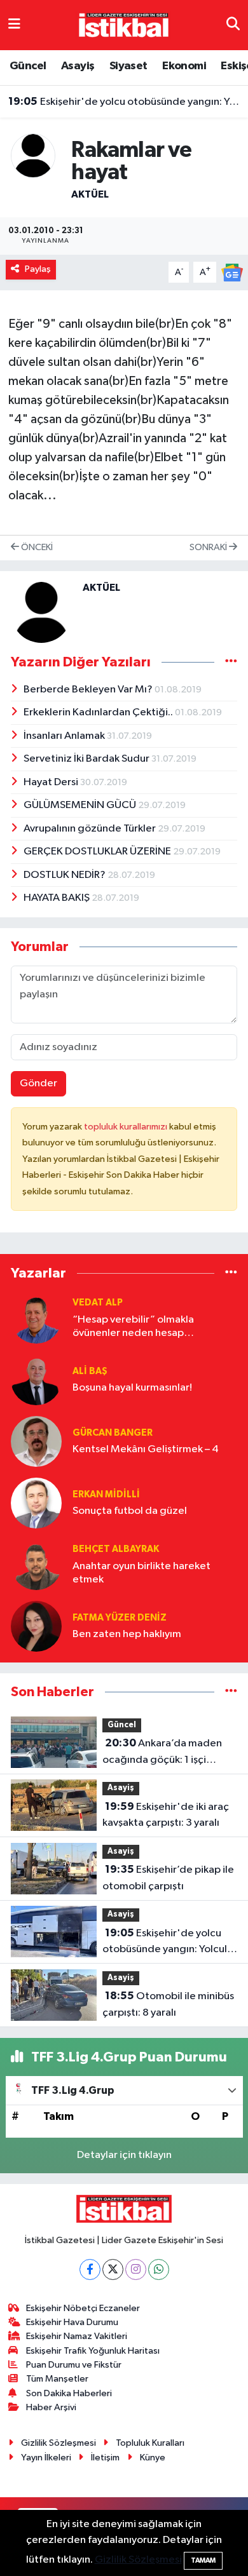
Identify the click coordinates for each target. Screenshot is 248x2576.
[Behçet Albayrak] (36, 1564)
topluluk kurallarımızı (127, 1127)
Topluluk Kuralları (150, 2443)
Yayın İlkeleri (46, 2458)
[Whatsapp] (159, 2269)
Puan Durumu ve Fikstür (74, 2365)
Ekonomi (184, 66)
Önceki (36, 547)
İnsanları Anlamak (65, 736)
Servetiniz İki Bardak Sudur (87, 759)
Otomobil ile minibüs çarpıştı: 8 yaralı (168, 2004)
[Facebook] (90, 2269)
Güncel (28, 66)
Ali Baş (90, 1371)
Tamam (203, 2560)
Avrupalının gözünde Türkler (91, 829)
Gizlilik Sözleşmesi (59, 2443)
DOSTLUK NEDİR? (65, 875)
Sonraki (209, 547)
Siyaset (128, 66)
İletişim (105, 2458)
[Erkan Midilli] (36, 1503)
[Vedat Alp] (36, 1318)
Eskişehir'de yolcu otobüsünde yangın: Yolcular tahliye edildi (124, 102)
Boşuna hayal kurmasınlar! (132, 1388)
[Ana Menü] (14, 25)
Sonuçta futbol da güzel (130, 1511)
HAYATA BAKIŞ (58, 898)
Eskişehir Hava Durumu (72, 2322)
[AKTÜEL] (33, 155)
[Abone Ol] (232, 272)
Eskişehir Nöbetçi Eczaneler (83, 2308)
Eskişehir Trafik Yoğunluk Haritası (93, 2351)
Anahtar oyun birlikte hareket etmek (141, 1573)
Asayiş (78, 66)
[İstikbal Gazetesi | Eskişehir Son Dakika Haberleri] (123, 24)
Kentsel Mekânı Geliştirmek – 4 (146, 1449)
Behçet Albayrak (116, 1549)
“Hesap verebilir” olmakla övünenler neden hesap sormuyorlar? (133, 1327)
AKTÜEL (90, 194)
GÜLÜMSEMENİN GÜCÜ (81, 805)
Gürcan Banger (113, 1433)
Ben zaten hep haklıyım (127, 1634)
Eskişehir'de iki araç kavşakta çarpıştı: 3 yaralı (166, 1815)
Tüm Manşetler (57, 2379)
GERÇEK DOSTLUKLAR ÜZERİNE (98, 852)
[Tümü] (231, 1273)
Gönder (38, 1083)
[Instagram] (136, 2269)
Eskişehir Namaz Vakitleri (77, 2336)
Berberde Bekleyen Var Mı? (89, 690)
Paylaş (38, 269)
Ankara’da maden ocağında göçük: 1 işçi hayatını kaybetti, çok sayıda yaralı (169, 1753)
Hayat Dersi (52, 782)
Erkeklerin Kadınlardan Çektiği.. (99, 712)
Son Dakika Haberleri (69, 2393)
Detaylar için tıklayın (124, 2155)
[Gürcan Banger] (36, 1441)
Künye (153, 2458)
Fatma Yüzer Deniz (120, 1618)
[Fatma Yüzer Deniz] (36, 1626)
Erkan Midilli (106, 1494)
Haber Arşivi (51, 2407)
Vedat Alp (98, 1303)
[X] (113, 2269)
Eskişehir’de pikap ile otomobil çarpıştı (168, 1878)
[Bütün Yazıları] (231, 662)
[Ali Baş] (36, 1379)
